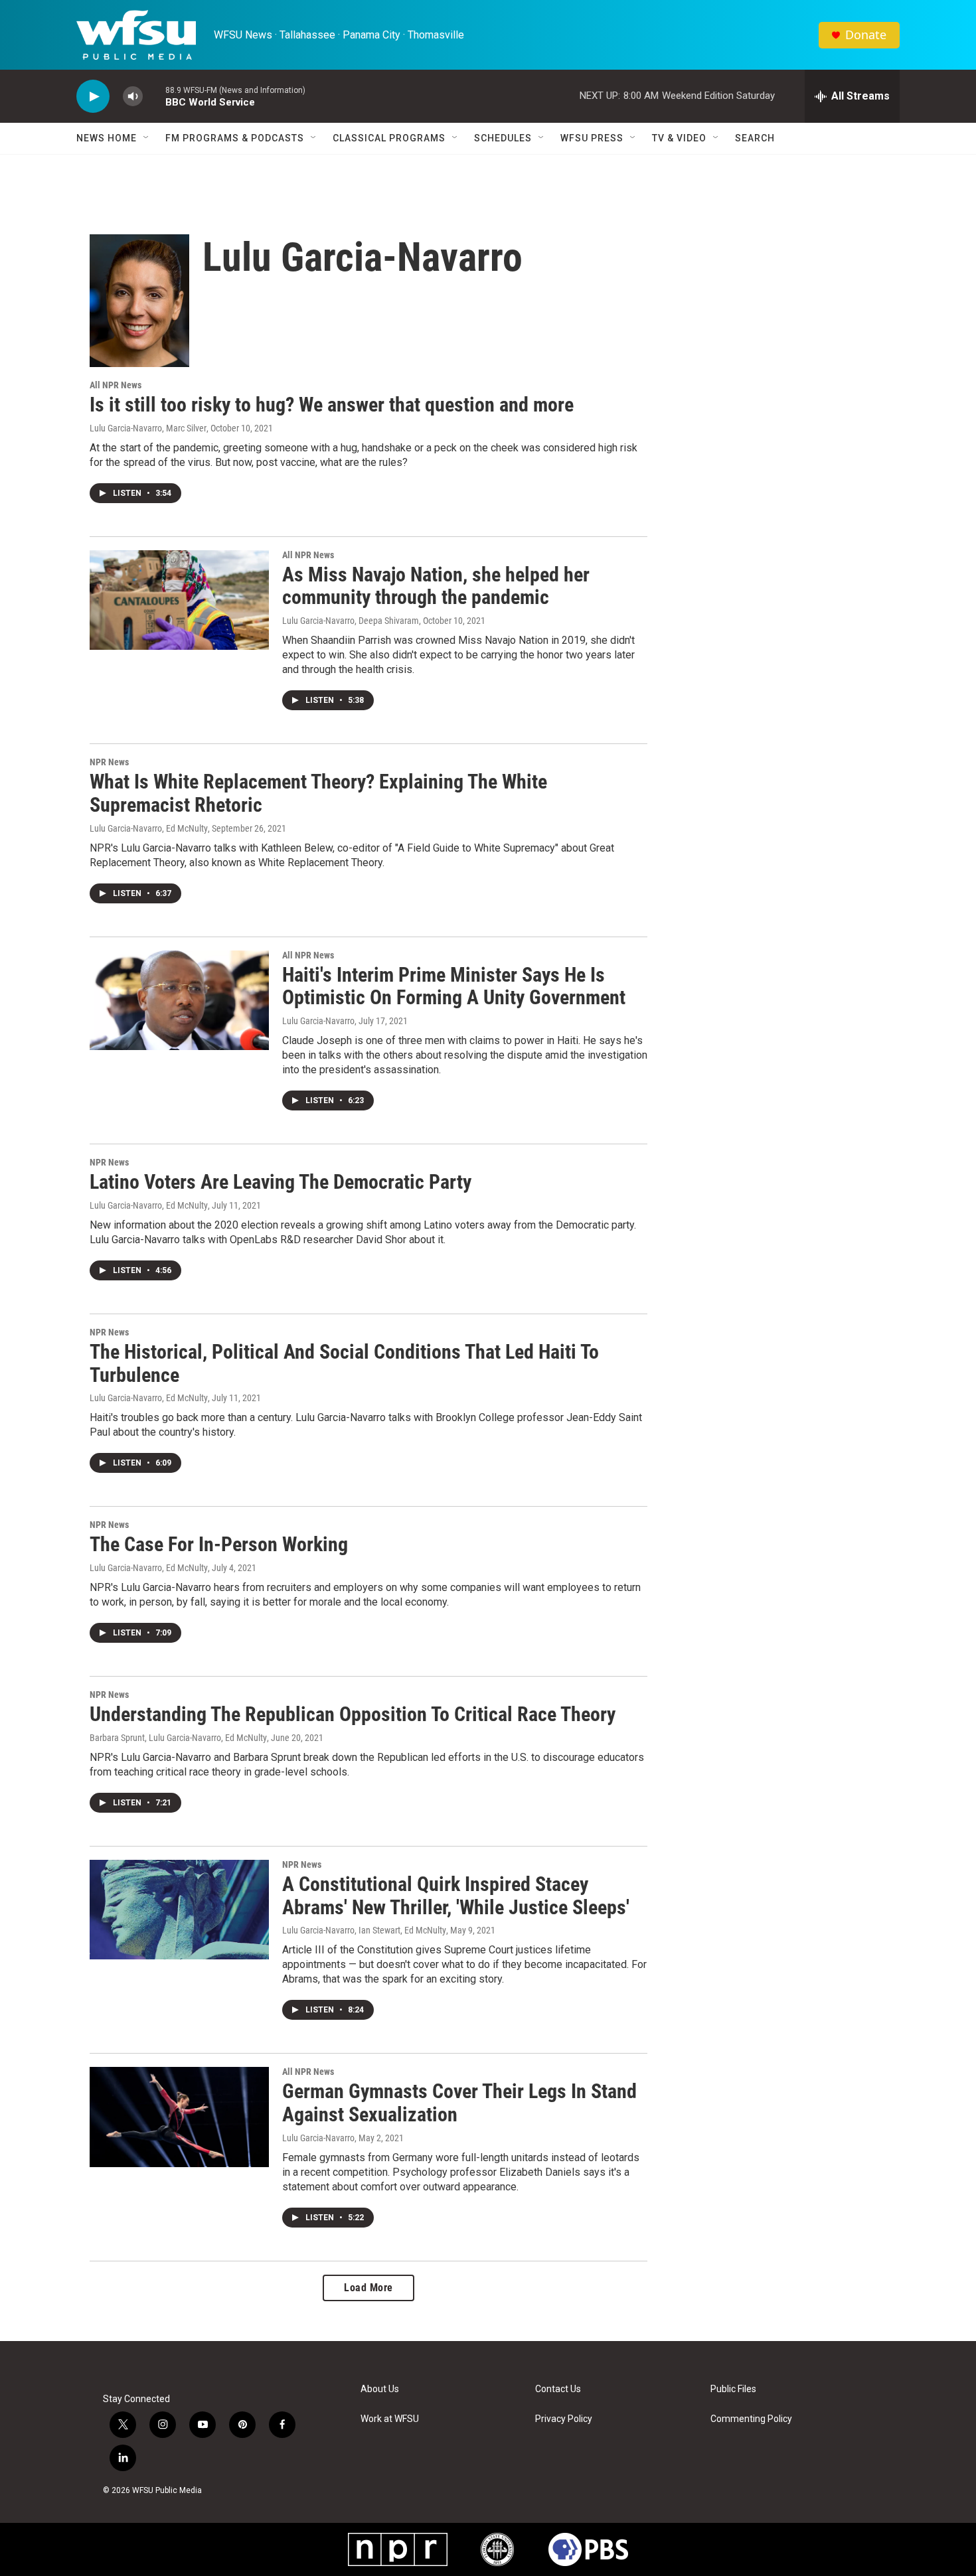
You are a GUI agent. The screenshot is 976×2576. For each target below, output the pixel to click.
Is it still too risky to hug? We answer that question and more (332, 405)
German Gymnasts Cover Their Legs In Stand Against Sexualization (459, 2103)
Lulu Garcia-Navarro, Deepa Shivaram (351, 621)
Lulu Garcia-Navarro (318, 1021)
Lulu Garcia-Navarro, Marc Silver (148, 428)
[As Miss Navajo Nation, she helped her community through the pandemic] (179, 600)
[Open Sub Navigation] (147, 138)
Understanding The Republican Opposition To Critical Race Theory (353, 1714)
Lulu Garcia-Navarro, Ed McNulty (149, 828)
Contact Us (558, 2389)
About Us (380, 2389)
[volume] (133, 97)
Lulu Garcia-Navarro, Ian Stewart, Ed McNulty (364, 1930)
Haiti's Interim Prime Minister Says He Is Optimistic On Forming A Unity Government (454, 986)
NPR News (109, 762)
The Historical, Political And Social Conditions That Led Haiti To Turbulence (344, 1363)
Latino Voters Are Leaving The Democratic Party (281, 1182)
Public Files (733, 2389)
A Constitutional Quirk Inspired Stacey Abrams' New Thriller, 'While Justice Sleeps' (456, 1896)
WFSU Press (592, 138)
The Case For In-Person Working (219, 1544)
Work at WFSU (390, 2419)
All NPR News (116, 385)
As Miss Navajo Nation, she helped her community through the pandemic (436, 586)
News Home (107, 138)
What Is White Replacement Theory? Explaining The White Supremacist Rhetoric (318, 793)
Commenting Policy (751, 2419)
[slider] (154, 96)
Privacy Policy (564, 2419)
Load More (368, 2288)
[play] (93, 97)
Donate (866, 35)
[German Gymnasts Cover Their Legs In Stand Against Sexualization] (179, 2117)
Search (755, 138)
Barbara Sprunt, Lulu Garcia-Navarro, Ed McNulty (178, 1738)
